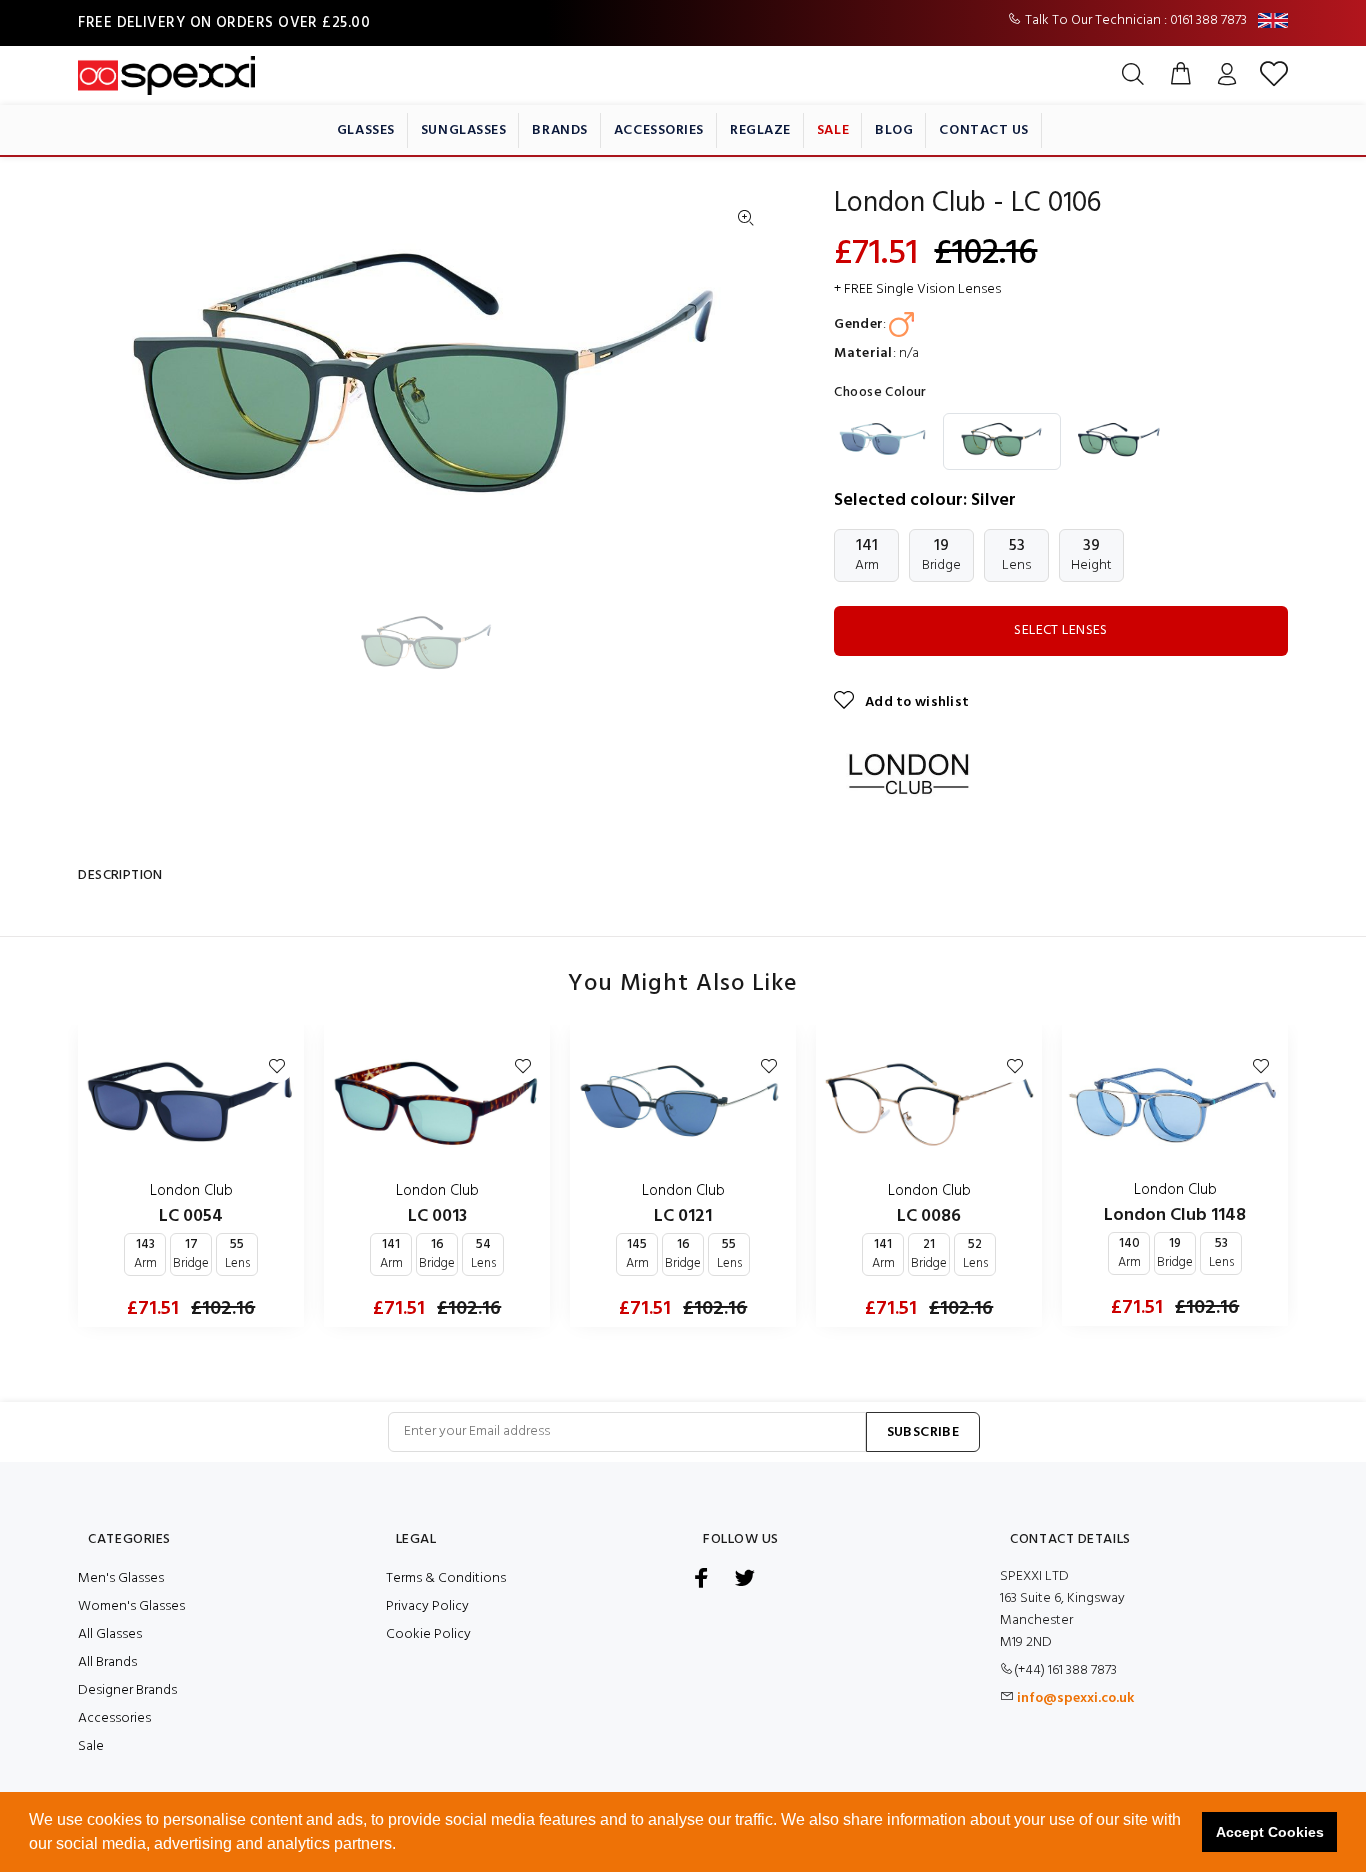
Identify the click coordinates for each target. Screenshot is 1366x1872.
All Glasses (110, 1634)
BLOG (894, 130)
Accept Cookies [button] (1270, 1832)
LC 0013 (437, 1216)
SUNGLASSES (464, 130)
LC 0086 (929, 1216)
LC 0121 (683, 1216)
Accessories (114, 1718)
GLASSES (366, 130)
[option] (439, 646)
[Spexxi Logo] (166, 76)
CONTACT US (984, 130)
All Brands (107, 1662)
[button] (403, 1846)
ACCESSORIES (659, 130)
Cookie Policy (428, 1634)
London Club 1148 (1175, 1215)
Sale (91, 1746)
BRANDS (559, 130)
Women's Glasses (131, 1606)
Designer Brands (127, 1690)
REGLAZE (760, 130)
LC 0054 (191, 1216)
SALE (833, 130)
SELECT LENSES (1060, 630)
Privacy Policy (427, 1606)
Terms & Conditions (446, 1578)
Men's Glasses (121, 1578)
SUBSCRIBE (923, 1432)
